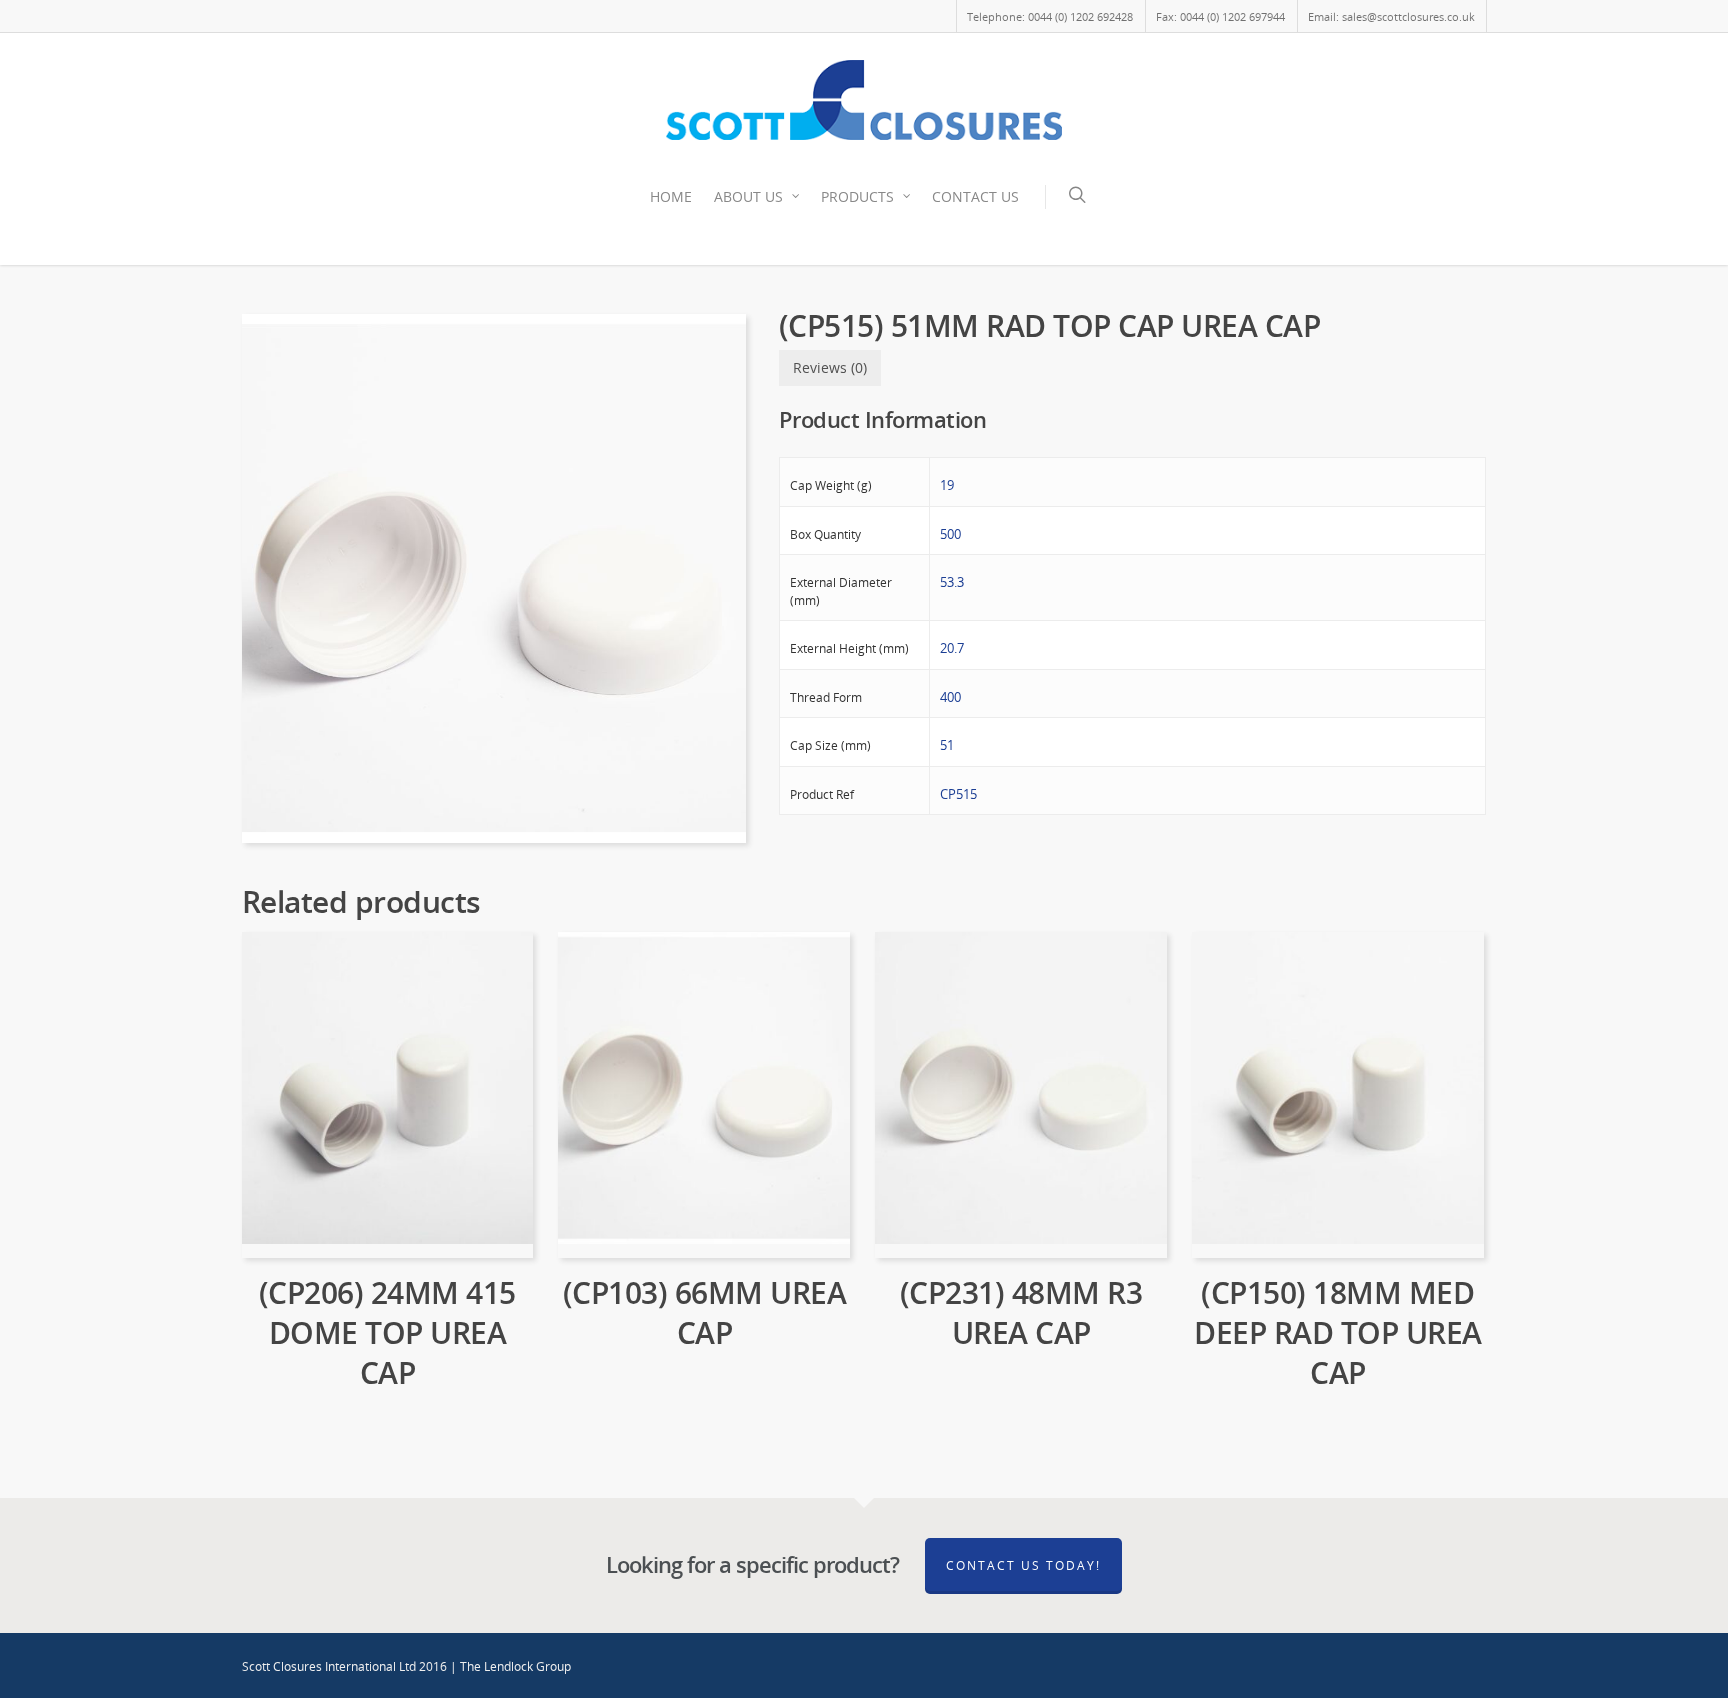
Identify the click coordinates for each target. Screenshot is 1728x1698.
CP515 (958, 794)
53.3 (952, 582)
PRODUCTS (857, 196)
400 (950, 697)
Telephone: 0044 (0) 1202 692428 (1050, 16)
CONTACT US (975, 196)
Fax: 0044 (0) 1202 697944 (1220, 16)
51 (947, 745)
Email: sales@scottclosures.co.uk (1391, 16)
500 (950, 534)
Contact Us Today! (1023, 1565)
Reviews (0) (830, 367)
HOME (671, 196)
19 (947, 485)
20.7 (952, 648)
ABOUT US (748, 196)
